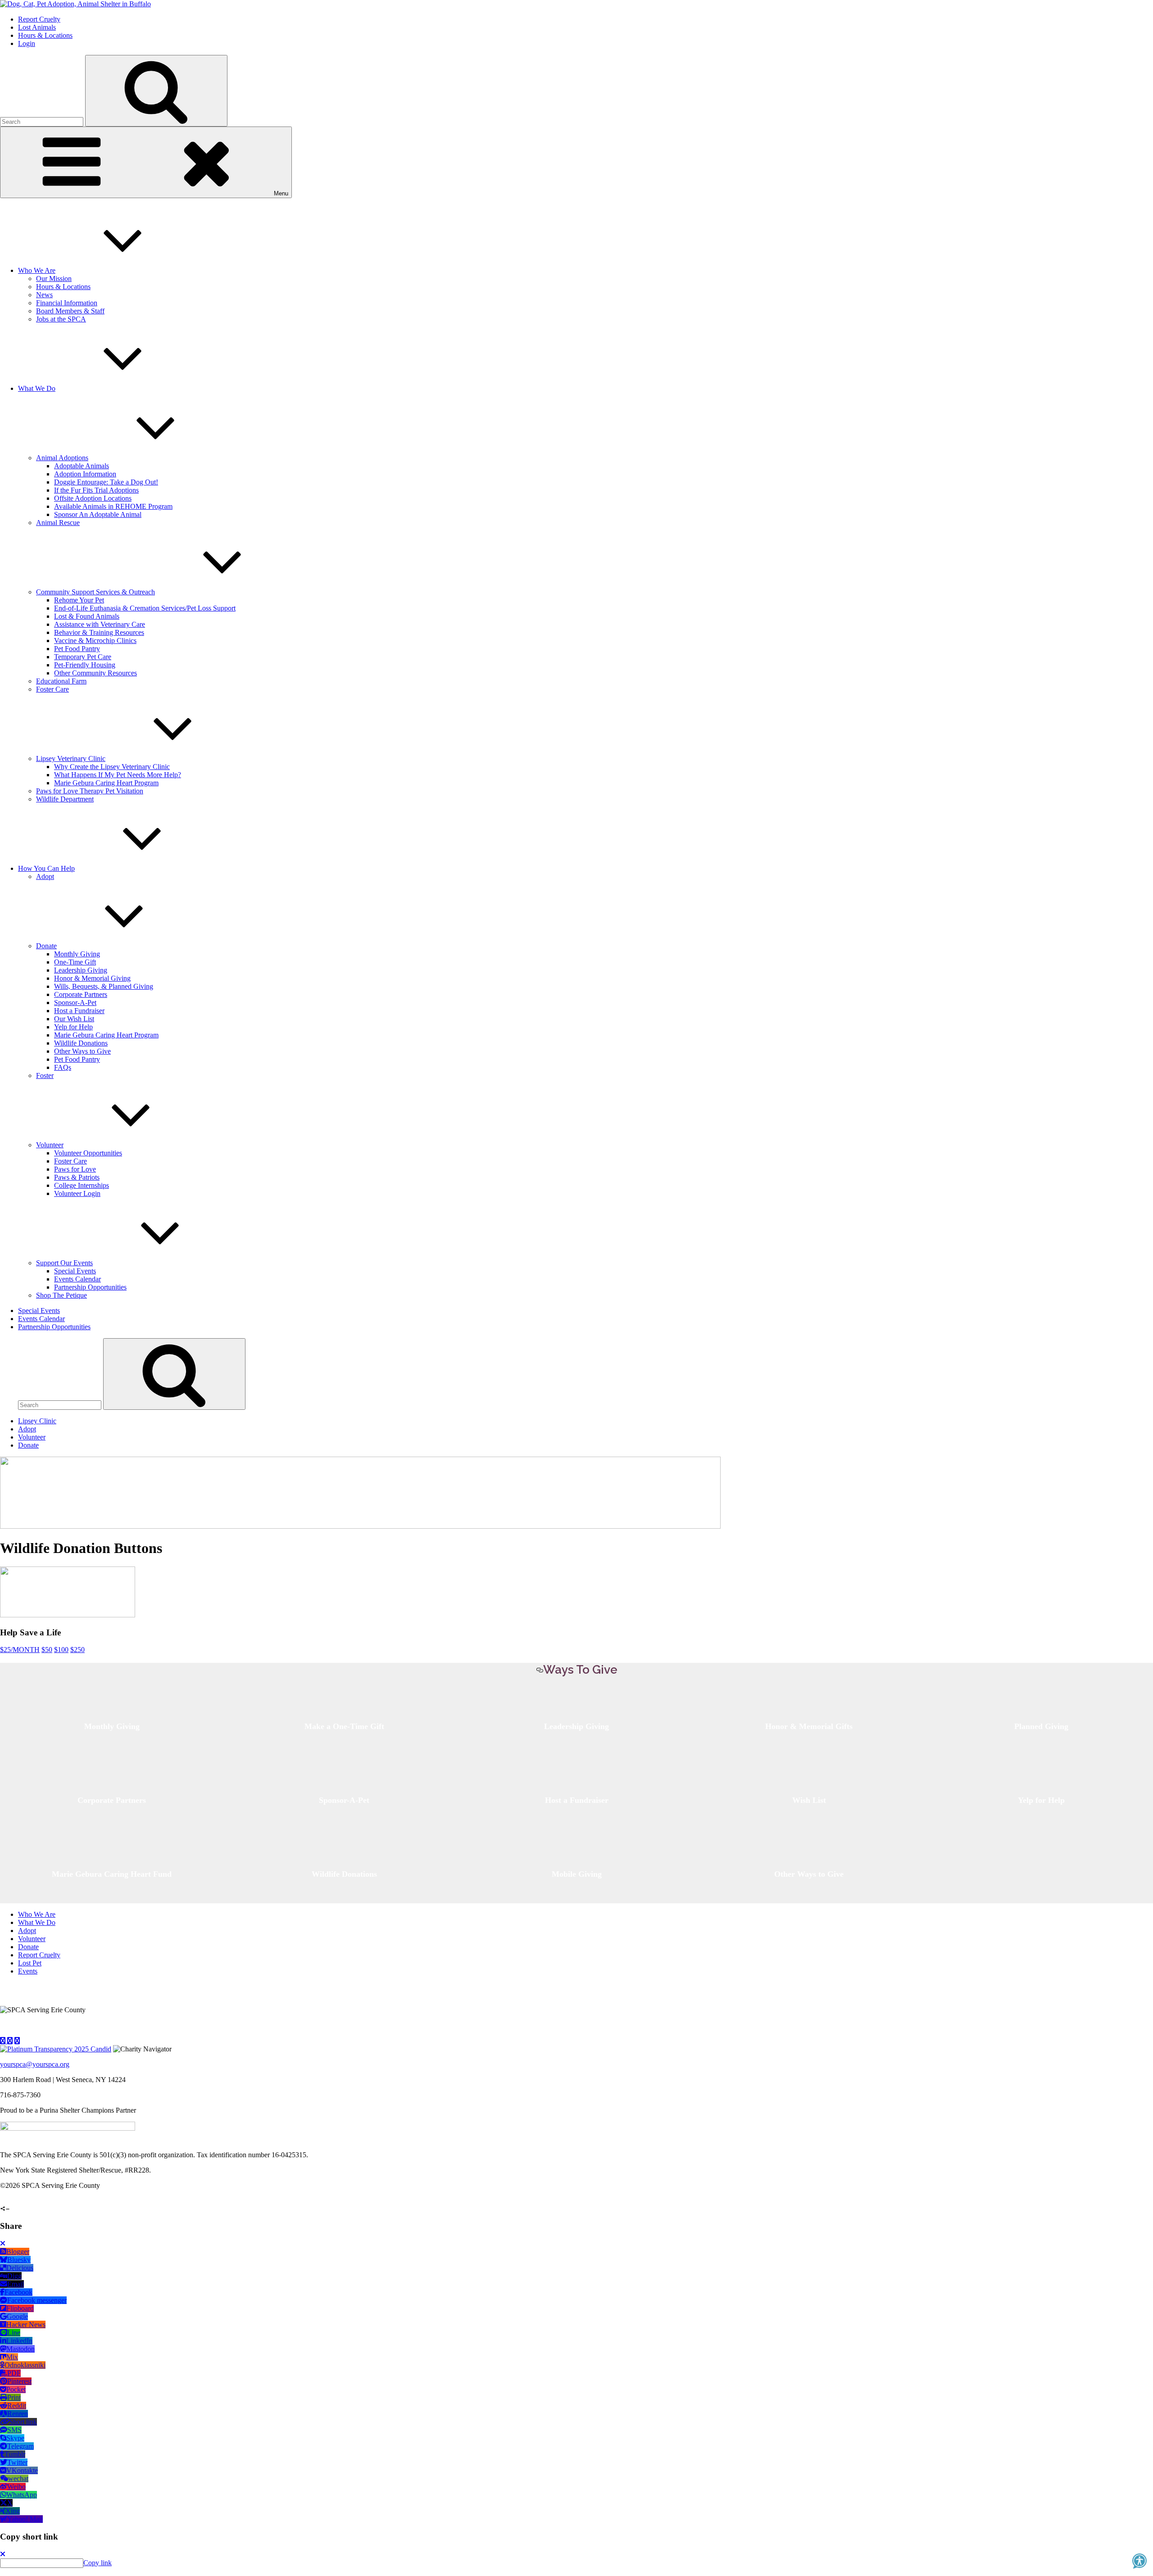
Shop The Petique (61, 1295)
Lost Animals (37, 27)
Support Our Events (64, 1263)
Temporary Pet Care (83, 657)
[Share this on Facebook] (2, 2201)
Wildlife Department (65, 799)
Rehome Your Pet (79, 600)
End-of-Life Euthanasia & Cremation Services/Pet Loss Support (145, 608)
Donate (46, 946)
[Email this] (19, 2201)
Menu (281, 193)
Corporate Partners (81, 994)
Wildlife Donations (81, 1043)
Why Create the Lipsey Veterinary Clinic (112, 767)
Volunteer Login (77, 1193)
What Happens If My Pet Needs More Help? (118, 775)
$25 (20, 1650)
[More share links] (28, 2201)
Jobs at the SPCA (61, 319)
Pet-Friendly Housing (85, 665)
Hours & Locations (45, 35)
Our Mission (54, 278)
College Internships (82, 1185)
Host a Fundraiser (79, 1011)
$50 (47, 1650)
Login (27, 43)
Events (28, 1971)
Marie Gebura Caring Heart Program (106, 783)
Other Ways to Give (82, 1051)
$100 (61, 1650)
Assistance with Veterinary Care (100, 624)
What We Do (37, 388)
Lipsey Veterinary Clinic (71, 758)
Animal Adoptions (62, 458)
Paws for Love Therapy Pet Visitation (90, 791)
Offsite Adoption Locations (93, 498)
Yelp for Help (73, 1027)
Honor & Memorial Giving (92, 978)
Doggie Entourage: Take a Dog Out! (106, 482)
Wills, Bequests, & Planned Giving (104, 986)
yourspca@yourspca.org (35, 2064)
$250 (77, 1650)
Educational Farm (61, 681)
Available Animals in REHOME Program (113, 506)
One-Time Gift (75, 962)
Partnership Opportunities (90, 1287)
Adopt (45, 876)
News (44, 295)
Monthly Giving (77, 954)
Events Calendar (77, 1279)
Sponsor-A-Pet (75, 1003)
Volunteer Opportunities (88, 1153)
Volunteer (50, 1145)
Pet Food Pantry (77, 649)
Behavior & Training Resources (99, 632)
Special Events (75, 1271)
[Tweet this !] (10, 2201)
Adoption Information (85, 474)
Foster (45, 1075)
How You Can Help (46, 868)
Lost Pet (30, 1963)
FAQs (63, 1067)
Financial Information (67, 303)
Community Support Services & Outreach (95, 592)
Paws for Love (75, 1169)
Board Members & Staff (70, 311)
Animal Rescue (58, 523)
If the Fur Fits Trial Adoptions (96, 490)
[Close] (3, 2243)
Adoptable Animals (82, 466)
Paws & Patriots (77, 1177)
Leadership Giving (81, 970)
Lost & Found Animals (87, 616)
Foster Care (52, 689)
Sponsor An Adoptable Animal (98, 514)
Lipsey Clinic (37, 1421)
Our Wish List (74, 1019)
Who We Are (37, 270)
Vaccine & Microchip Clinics (95, 641)
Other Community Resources (95, 673)
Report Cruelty (39, 19)
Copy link (98, 2563)
